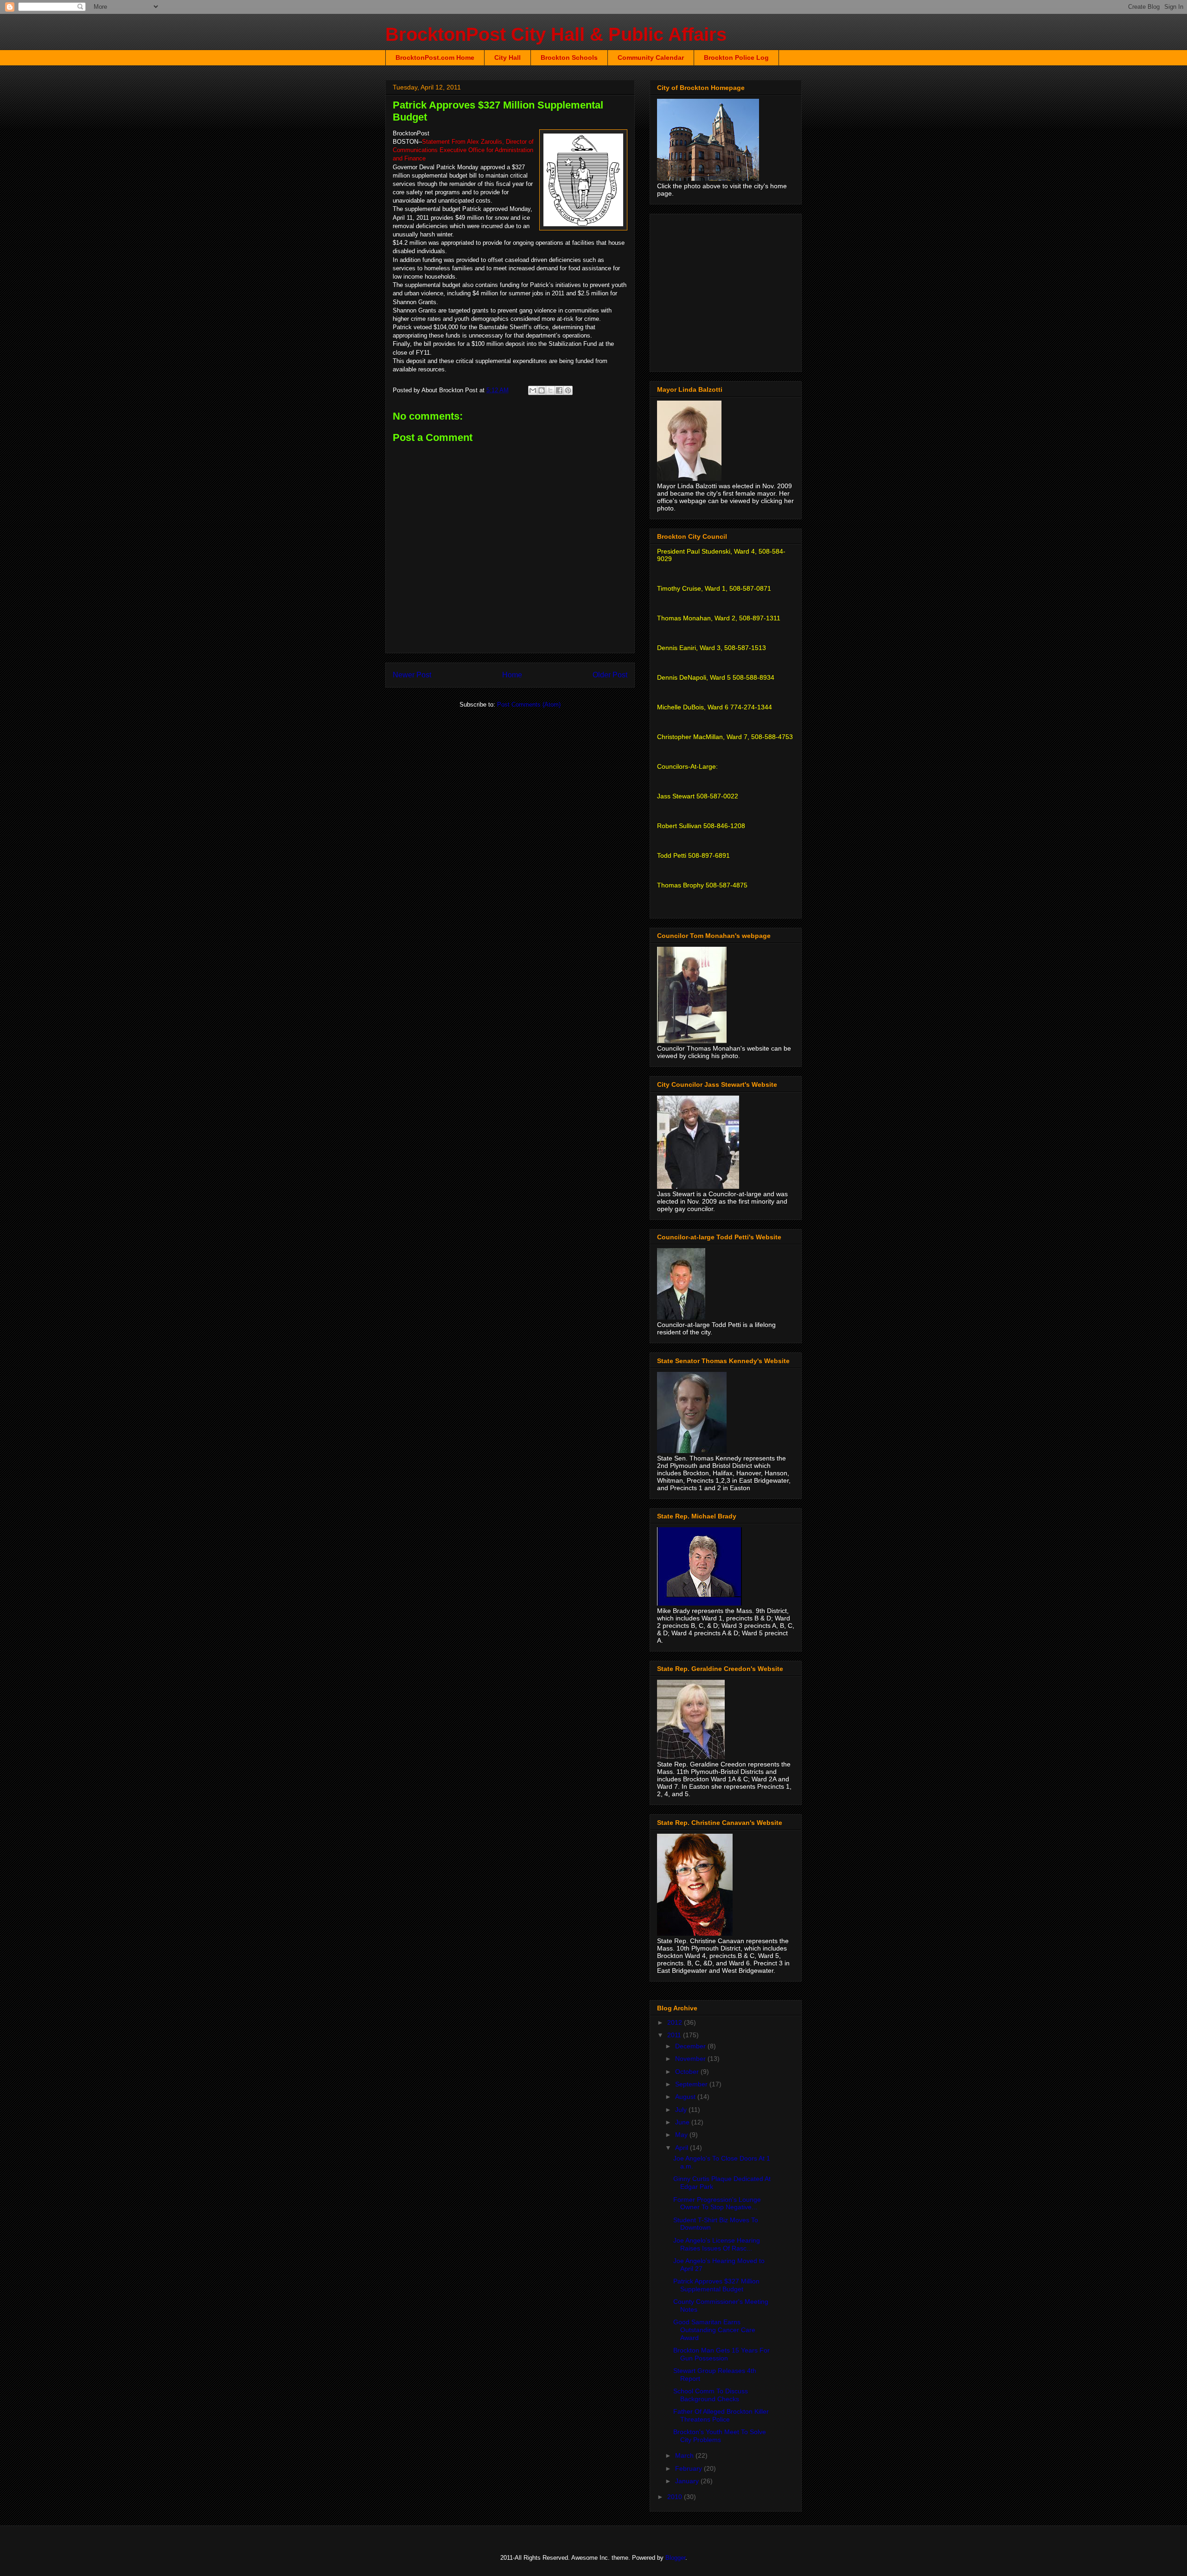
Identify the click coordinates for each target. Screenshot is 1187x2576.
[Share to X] (550, 390)
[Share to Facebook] (559, 390)
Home (512, 675)
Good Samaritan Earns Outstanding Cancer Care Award (714, 2330)
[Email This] (533, 390)
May (682, 2135)
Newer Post (412, 675)
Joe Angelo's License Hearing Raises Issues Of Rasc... (717, 2244)
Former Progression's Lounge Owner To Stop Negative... (717, 2203)
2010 (676, 2497)
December (691, 2046)
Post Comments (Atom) (529, 705)
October (688, 2072)
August (686, 2097)
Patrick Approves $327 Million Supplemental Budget (716, 2285)
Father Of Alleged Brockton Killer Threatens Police (721, 2415)
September (692, 2084)
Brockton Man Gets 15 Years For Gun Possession (721, 2354)
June (683, 2122)
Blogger (675, 2558)
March (685, 2455)
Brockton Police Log (736, 57)
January (688, 2481)
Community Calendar (651, 57)
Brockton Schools (569, 57)
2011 (675, 2035)
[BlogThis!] (542, 390)
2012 (676, 2022)
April (683, 2148)
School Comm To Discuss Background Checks (711, 2395)
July (682, 2110)
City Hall (507, 57)
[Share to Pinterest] (568, 390)
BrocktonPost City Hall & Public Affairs (556, 34)
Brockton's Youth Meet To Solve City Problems (720, 2436)
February (689, 2468)
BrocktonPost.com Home (435, 57)
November (691, 2059)
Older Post (610, 675)
